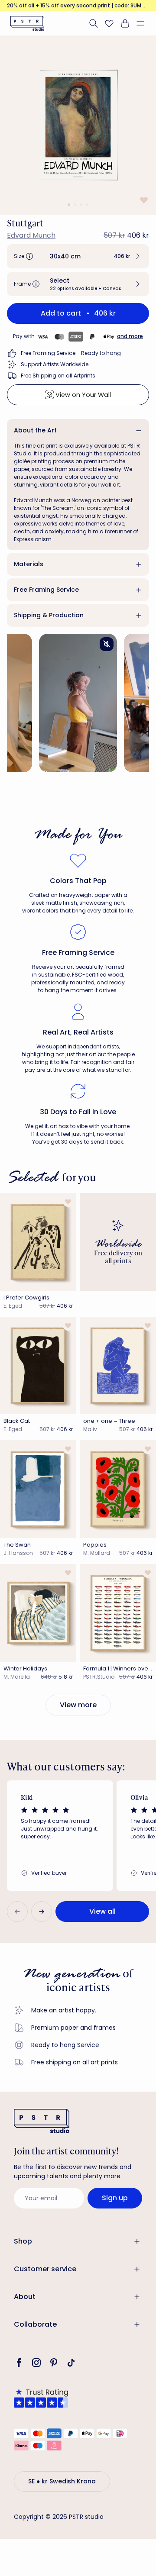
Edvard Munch (31, 235)
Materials (29, 564)
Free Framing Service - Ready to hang (71, 353)
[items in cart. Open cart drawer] (125, 23)
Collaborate (35, 2324)
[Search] (94, 23)
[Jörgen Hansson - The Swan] (38, 1489)
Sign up (115, 2198)
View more (78, 1705)
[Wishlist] (109, 23)
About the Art (35, 430)
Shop (23, 2241)
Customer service (45, 2269)
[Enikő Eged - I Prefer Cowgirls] (38, 1242)
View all (102, 1911)
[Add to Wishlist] (143, 200)
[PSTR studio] (27, 23)
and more (130, 336)
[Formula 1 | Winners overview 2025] (118, 1613)
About (25, 2297)
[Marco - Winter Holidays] (38, 1613)
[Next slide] (42, 1912)
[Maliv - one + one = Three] (118, 1366)
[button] (144, 23)
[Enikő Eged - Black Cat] (38, 1366)
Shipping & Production (49, 615)
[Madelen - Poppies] (118, 1489)
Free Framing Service (46, 590)
